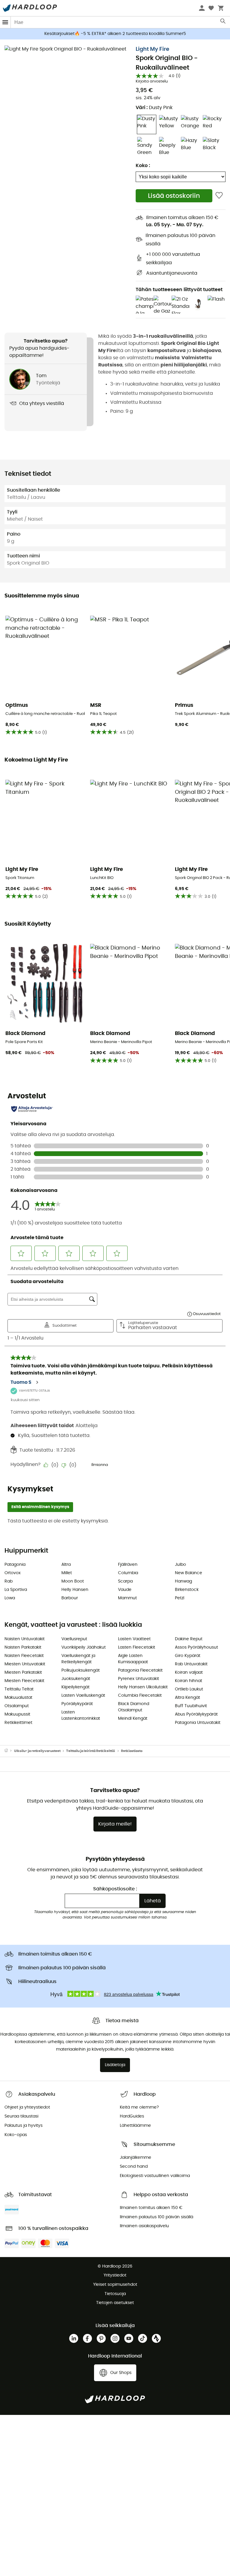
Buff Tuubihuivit (191, 1706)
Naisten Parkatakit (23, 1647)
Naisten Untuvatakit (25, 1639)
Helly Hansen (75, 1590)
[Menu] (5, 22)
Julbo (180, 1565)
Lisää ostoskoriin (174, 196)
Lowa (10, 1598)
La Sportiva (16, 1590)
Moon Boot (73, 1581)
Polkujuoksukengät (81, 1670)
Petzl (180, 1598)
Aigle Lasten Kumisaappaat (133, 1659)
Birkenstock (187, 1590)
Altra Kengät (187, 1698)
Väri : (154, 108)
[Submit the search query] (223, 22)
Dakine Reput (189, 1639)
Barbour (70, 1598)
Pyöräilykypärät (77, 1704)
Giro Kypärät (188, 1656)
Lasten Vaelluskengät (83, 1696)
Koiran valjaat (189, 1673)
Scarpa (125, 1581)
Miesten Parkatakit (23, 1673)
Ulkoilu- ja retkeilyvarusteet (37, 1751)
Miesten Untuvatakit (25, 1664)
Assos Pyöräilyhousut (196, 1647)
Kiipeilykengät (75, 1687)
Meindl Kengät (133, 1719)
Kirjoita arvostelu (152, 81)
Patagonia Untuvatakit (198, 1723)
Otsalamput (17, 1706)
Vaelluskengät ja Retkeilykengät (78, 1659)
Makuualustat (18, 1698)
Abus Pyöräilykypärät (196, 1714)
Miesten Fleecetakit (24, 1681)
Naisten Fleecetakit (24, 1656)
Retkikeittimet (18, 1723)
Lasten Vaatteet (134, 1639)
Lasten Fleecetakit (137, 1647)
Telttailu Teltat (19, 1689)
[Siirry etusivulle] (9, 1751)
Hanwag (183, 1581)
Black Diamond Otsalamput (134, 1707)
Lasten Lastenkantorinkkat (81, 1715)
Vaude (125, 1590)
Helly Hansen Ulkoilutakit (143, 1687)
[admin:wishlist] (219, 196)
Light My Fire (152, 49)
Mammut (127, 1598)
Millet (67, 1573)
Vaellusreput (74, 1639)
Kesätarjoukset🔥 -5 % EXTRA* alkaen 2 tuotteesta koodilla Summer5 (115, 34)
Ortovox (13, 1573)
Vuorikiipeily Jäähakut (84, 1647)
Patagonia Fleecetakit (140, 1670)
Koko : (143, 166)
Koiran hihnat (189, 1681)
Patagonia (15, 1565)
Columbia (128, 1573)
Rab (9, 1581)
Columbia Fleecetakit (140, 1696)
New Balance (189, 1573)
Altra (66, 1565)
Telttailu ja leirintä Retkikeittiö (91, 1751)
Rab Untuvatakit (191, 1664)
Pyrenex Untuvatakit (139, 1679)
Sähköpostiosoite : (115, 1889)
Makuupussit (17, 1714)
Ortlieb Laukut (189, 1689)
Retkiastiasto (132, 1751)
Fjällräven (128, 1565)
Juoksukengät (76, 1679)
